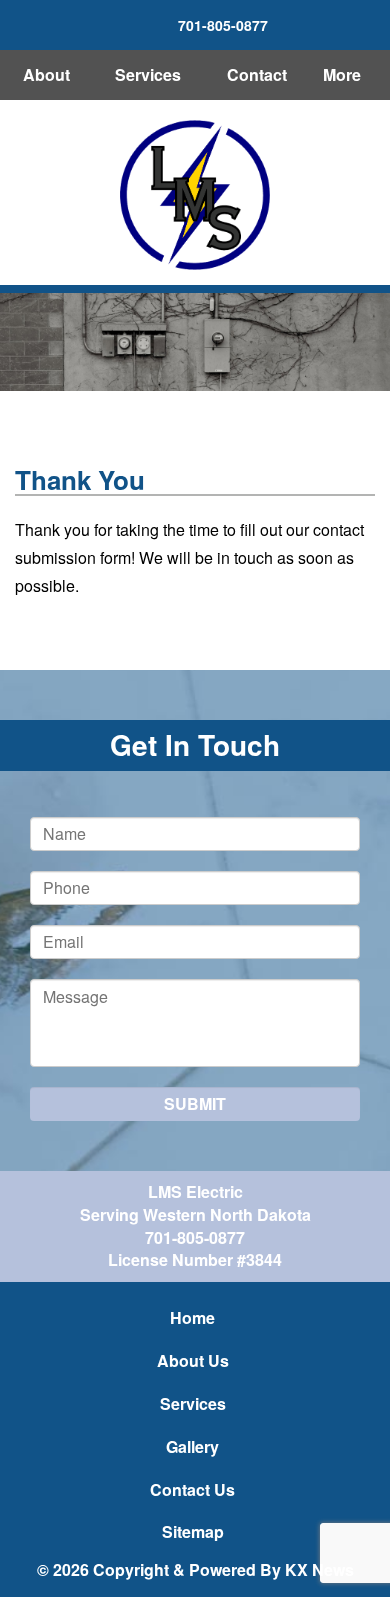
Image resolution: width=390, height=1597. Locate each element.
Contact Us (192, 1489)
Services (148, 74)
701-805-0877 (195, 1237)
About (46, 74)
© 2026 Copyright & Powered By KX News (195, 1569)
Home (192, 1317)
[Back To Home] (195, 195)
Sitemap (193, 1531)
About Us (193, 1360)
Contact (257, 74)
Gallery (192, 1446)
